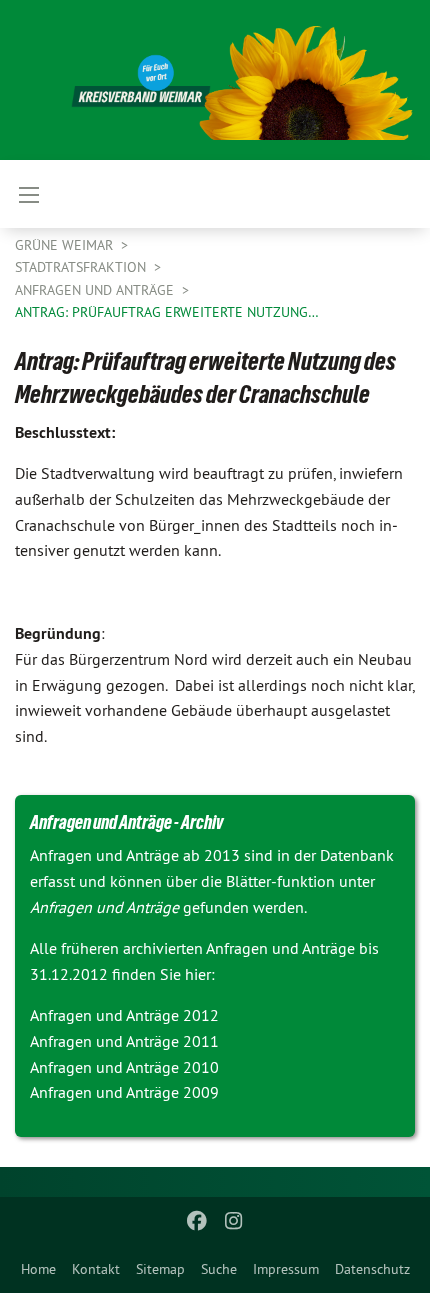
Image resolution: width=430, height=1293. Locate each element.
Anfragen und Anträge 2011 (124, 1041)
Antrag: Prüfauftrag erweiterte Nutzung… (167, 312)
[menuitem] (38, 1269)
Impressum (286, 1269)
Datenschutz (372, 1269)
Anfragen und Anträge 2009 (124, 1092)
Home (38, 1269)
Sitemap (160, 1269)
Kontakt (96, 1269)
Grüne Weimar (66, 245)
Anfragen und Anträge (96, 290)
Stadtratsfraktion (82, 267)
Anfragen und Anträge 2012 (124, 1015)
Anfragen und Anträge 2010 (124, 1067)
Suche (219, 1269)
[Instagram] (233, 1221)
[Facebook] (197, 1221)
